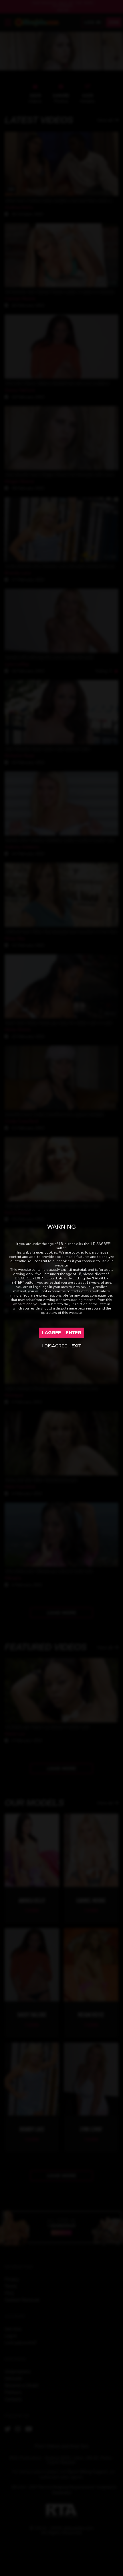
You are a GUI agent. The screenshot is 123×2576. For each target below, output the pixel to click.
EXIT (76, 1346)
